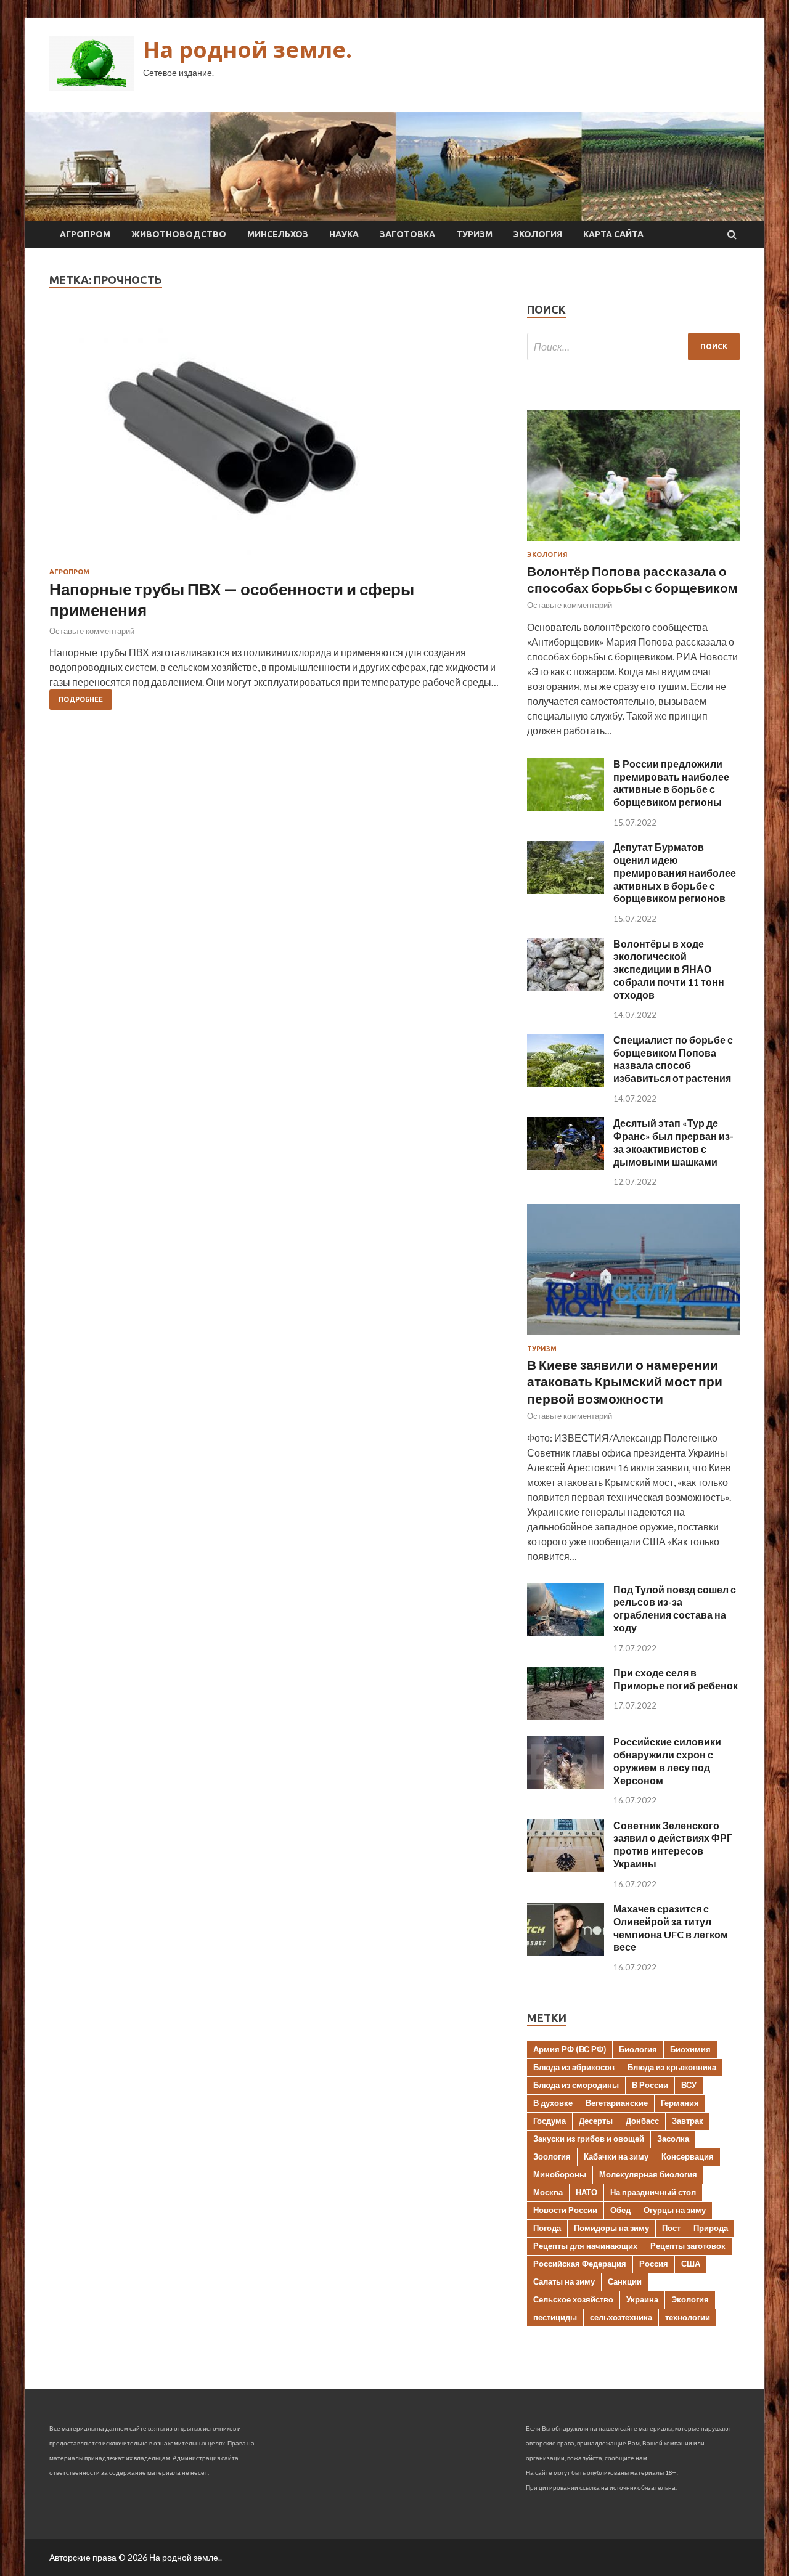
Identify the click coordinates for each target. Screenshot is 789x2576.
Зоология (552, 2156)
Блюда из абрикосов (574, 2067)
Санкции (625, 2281)
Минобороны (560, 2174)
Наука (344, 234)
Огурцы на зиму (675, 2210)
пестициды (555, 2317)
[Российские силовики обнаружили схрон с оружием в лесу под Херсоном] (566, 1785)
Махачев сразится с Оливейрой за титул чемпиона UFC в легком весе (671, 1928)
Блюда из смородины (576, 2085)
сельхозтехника (621, 2317)
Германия (680, 2103)
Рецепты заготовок (688, 2246)
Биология (638, 2049)
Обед (620, 2210)
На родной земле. (247, 50)
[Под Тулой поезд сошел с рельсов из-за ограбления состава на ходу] (566, 1632)
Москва (548, 2192)
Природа (711, 2228)
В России (650, 2085)
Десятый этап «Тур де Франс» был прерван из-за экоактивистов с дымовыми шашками (673, 1142)
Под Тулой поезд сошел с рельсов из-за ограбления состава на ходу (675, 1608)
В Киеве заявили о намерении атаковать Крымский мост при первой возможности (625, 1381)
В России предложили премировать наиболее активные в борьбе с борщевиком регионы (671, 783)
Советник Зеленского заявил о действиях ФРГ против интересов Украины (673, 1844)
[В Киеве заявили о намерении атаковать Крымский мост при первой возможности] (633, 1337)
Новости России (565, 2210)
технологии (688, 2317)
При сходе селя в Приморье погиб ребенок (676, 1679)
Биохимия (690, 2049)
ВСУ (689, 2085)
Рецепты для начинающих (585, 2246)
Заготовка (407, 234)
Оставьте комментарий (92, 631)
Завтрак (688, 2121)
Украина (642, 2299)
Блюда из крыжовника (672, 2067)
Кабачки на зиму (616, 2156)
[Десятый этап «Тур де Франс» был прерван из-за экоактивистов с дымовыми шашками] (566, 1166)
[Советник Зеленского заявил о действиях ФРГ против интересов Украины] (566, 1868)
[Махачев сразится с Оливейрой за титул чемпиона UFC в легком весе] (566, 1952)
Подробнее (81, 699)
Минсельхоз (278, 234)
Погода (547, 2228)
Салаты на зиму (564, 2281)
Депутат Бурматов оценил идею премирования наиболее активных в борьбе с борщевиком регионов (675, 872)
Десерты (596, 2121)
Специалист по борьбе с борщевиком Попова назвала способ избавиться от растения (673, 1059)
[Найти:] (633, 347)
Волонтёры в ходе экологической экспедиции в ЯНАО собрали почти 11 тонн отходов (669, 969)
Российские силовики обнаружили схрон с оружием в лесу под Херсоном (667, 1761)
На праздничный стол (653, 2192)
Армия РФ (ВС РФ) (570, 2049)
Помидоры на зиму (611, 2228)
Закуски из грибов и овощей (589, 2139)
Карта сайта (613, 234)
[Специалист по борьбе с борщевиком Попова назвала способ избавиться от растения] (566, 1083)
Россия (654, 2264)
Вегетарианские (617, 2103)
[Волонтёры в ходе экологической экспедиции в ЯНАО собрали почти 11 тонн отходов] (566, 987)
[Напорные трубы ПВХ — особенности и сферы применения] (276, 441)
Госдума (550, 2121)
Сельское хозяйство (573, 2299)
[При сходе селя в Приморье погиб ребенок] (566, 1716)
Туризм (474, 234)
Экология (538, 234)
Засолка (673, 2139)
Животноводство (179, 234)
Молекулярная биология (648, 2174)
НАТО (587, 2192)
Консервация (688, 2156)
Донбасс (642, 2121)
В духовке (553, 2103)
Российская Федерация (580, 2264)
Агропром (85, 234)
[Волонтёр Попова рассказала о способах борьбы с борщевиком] (633, 543)
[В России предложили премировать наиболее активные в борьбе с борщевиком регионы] (566, 807)
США (691, 2264)
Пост (671, 2228)
